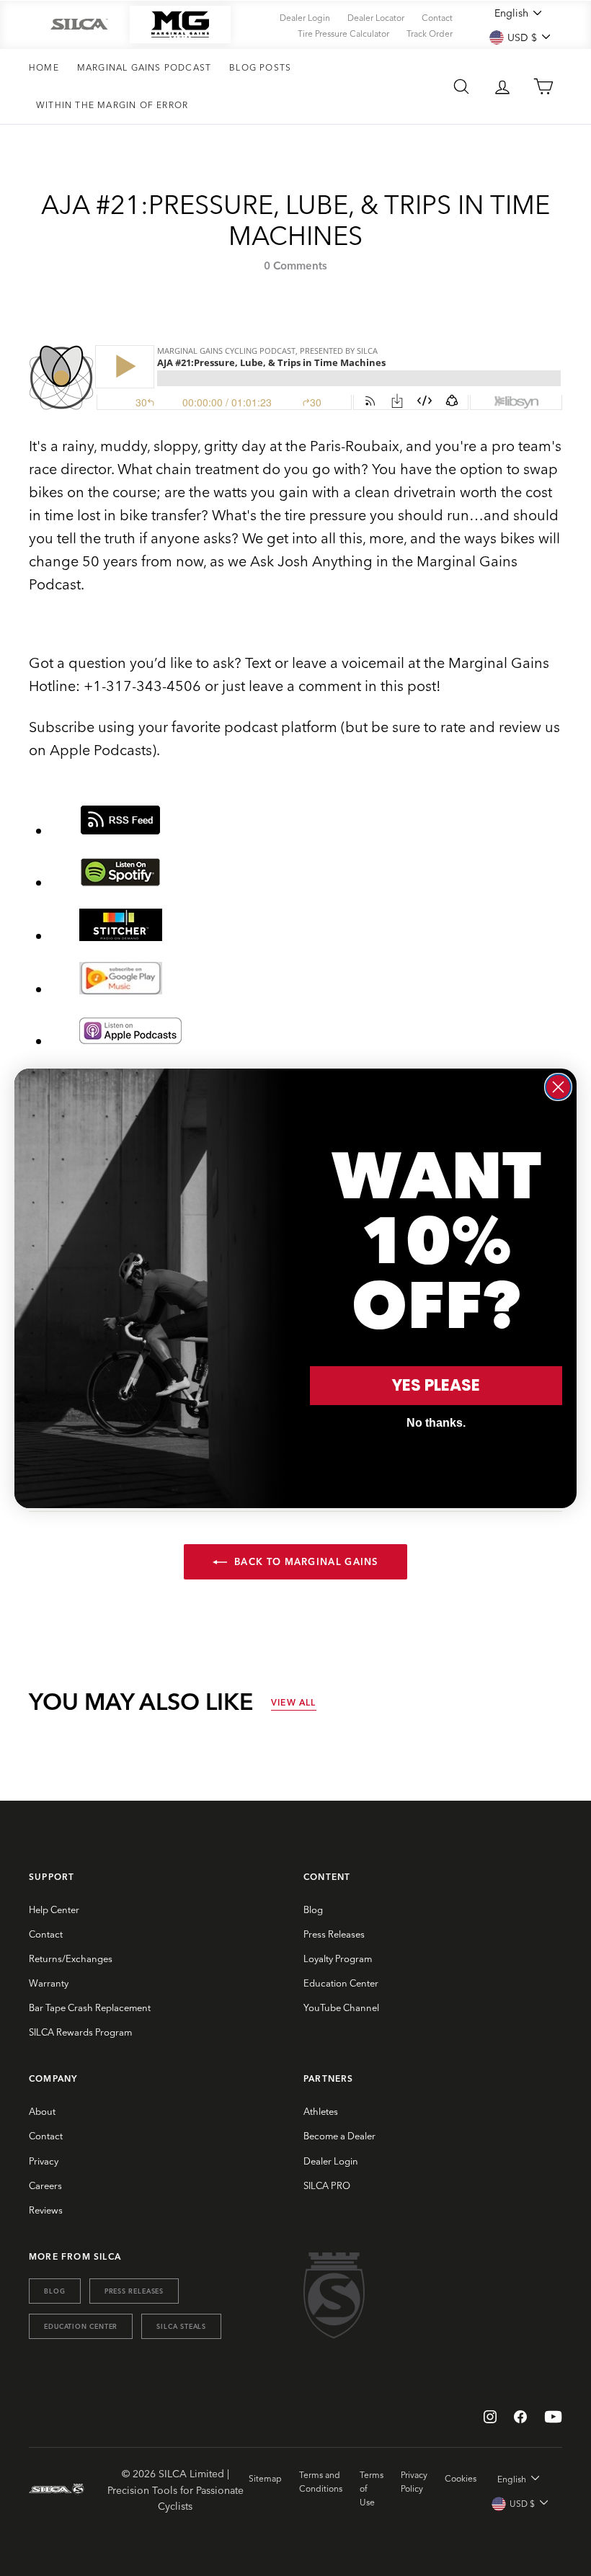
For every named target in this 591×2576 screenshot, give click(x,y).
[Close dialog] (558, 1087)
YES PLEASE (436, 1385)
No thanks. (436, 1423)
